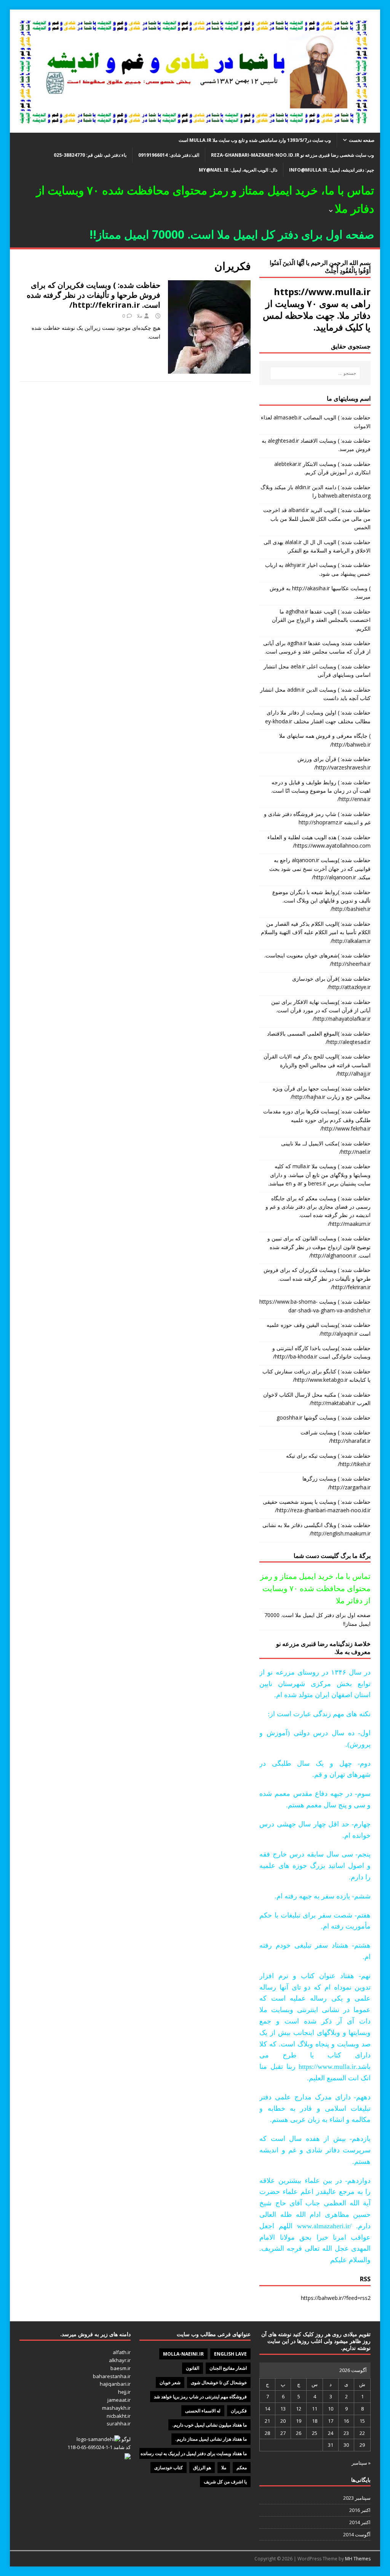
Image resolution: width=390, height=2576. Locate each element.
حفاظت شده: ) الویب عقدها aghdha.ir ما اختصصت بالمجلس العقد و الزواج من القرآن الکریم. (321, 620)
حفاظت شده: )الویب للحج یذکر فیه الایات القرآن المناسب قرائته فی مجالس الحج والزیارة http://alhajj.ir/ (317, 1065)
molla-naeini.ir (183, 2354)
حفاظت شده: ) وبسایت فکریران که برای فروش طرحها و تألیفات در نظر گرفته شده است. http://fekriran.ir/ (94, 295)
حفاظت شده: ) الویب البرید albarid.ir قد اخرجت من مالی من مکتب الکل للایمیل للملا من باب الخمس (317, 519)
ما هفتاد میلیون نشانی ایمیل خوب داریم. (209, 2425)
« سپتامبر (361, 2463)
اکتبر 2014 (360, 2522)
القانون (193, 2368)
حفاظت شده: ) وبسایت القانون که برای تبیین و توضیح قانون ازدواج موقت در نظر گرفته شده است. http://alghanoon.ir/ (319, 1247)
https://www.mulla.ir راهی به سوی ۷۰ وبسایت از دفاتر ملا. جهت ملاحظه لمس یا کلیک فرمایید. (317, 309)
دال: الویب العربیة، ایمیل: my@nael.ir (238, 170)
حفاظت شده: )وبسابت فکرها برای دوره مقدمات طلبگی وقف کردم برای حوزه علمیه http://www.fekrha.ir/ (317, 1120)
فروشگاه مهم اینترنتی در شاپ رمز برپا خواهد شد (200, 2397)
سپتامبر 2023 (357, 2498)
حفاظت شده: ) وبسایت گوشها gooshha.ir (324, 1417)
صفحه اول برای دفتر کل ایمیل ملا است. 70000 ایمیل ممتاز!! (317, 1619)
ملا (140, 316)
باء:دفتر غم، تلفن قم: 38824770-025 (90, 155)
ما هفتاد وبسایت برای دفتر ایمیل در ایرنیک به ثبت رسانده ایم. (190, 2453)
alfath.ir (122, 2352)
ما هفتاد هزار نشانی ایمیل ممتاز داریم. (211, 2439)
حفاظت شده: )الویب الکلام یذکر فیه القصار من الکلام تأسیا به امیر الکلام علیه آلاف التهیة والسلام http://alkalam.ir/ (316, 932)
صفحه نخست (362, 140)
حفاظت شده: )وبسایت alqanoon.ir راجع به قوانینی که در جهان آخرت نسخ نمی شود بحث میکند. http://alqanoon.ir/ (320, 869)
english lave (230, 2354)
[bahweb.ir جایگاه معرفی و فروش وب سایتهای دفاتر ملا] (195, 128)
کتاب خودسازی (169, 2468)
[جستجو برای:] (315, 373)
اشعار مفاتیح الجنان (228, 2368)
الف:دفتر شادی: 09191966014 (169, 155)
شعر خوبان (170, 2382)
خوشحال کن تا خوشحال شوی (219, 2382)
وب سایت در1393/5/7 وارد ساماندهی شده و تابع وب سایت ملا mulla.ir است (255, 140)
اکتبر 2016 (360, 2510)
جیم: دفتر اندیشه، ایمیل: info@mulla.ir (332, 170)
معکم (242, 2468)
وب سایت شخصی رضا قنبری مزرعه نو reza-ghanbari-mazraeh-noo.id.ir (292, 155)
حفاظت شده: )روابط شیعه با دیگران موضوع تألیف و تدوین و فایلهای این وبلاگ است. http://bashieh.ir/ (321, 901)
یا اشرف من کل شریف (225, 2482)
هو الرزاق (202, 2468)
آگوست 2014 (357, 2534)
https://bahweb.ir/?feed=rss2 (336, 2298)
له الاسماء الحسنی (203, 2411)
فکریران (239, 2411)
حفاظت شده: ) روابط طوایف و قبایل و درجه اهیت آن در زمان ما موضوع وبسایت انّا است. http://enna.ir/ (321, 791)
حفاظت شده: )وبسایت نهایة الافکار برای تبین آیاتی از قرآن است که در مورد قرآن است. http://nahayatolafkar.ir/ (321, 1010)
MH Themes (358, 2559)
